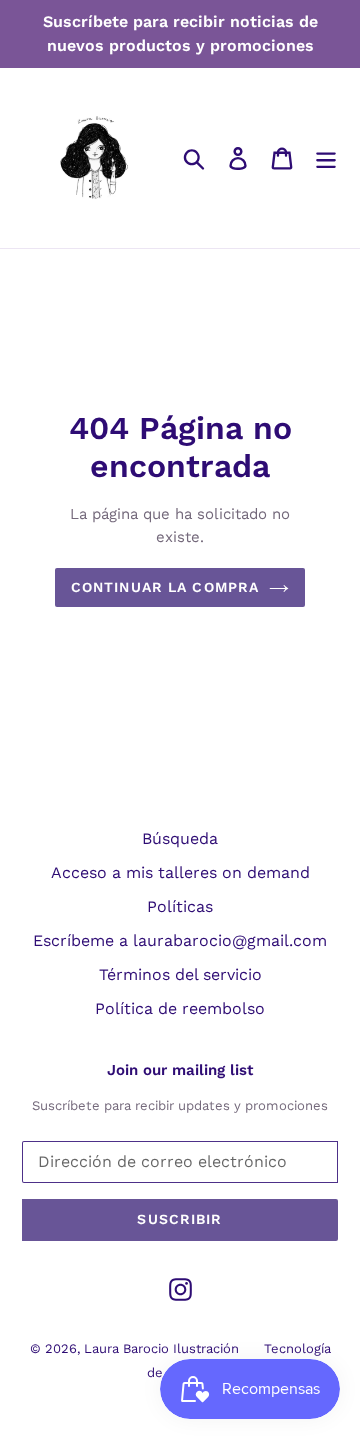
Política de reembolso (180, 1008)
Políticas (180, 906)
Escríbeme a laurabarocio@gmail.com (180, 940)
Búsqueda (180, 838)
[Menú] (326, 158)
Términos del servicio (180, 974)
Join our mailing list (180, 1070)
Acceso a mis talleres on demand (180, 872)
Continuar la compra (165, 587)
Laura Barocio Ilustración (161, 1348)
